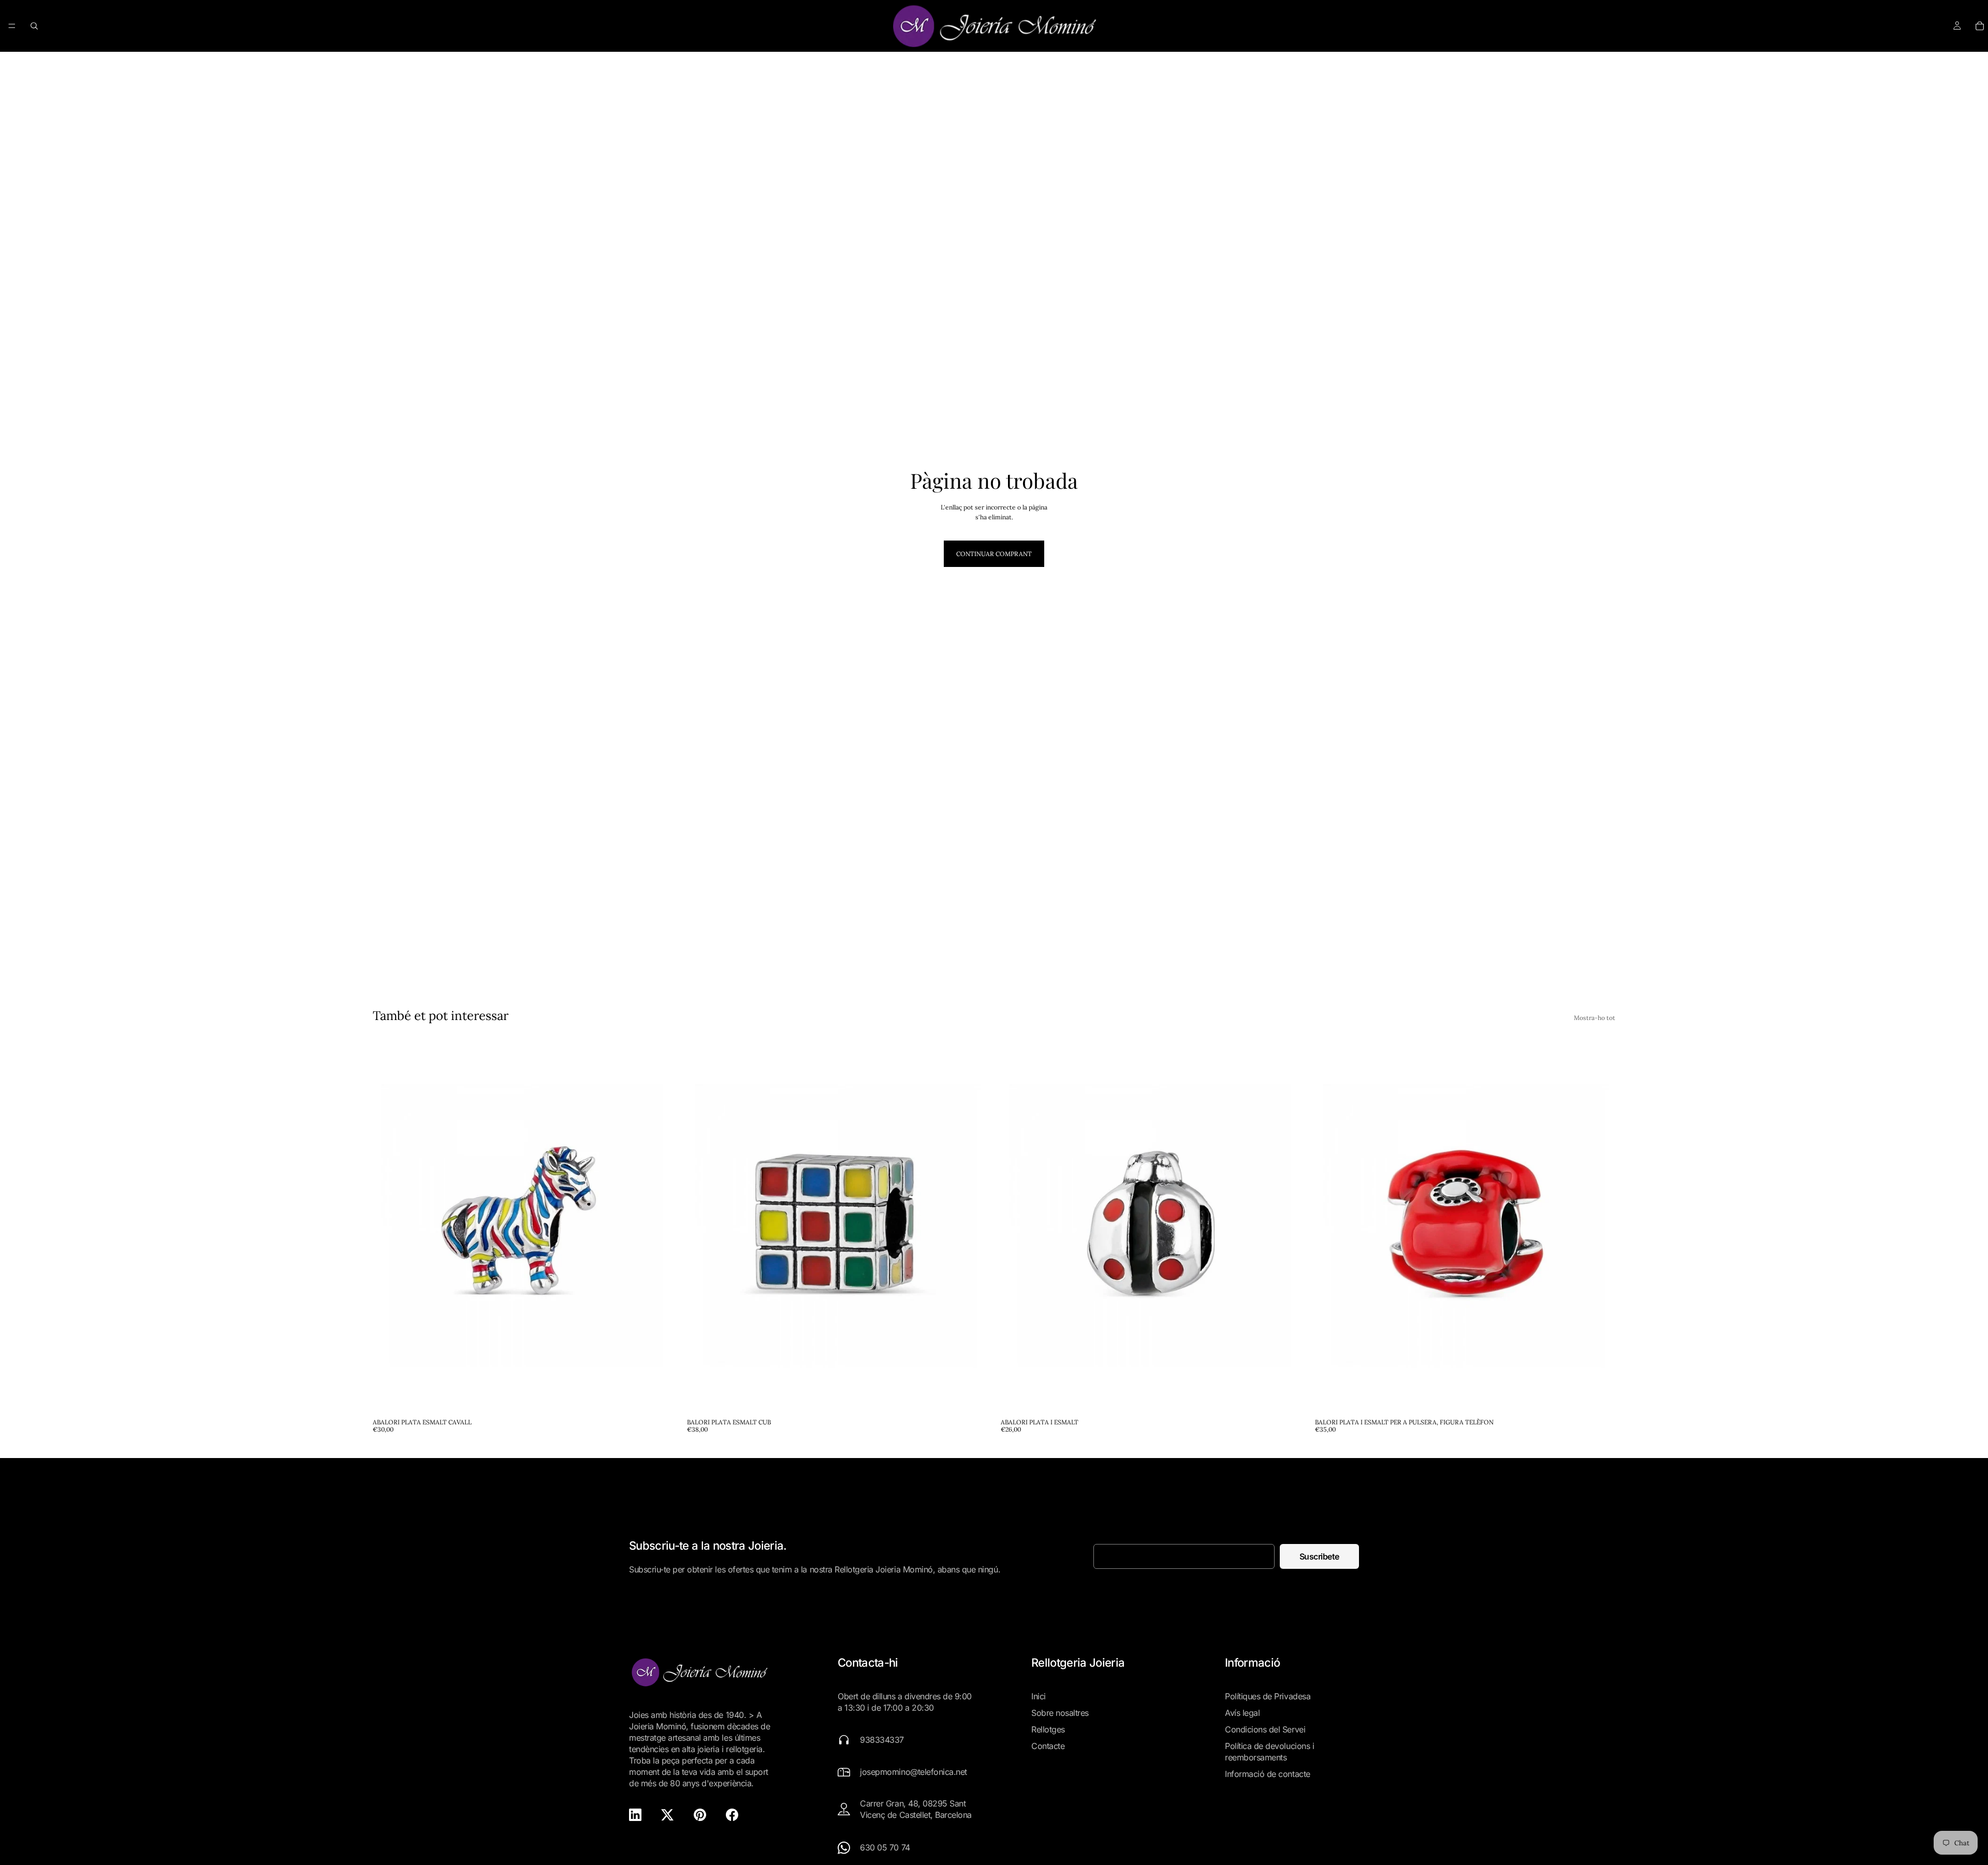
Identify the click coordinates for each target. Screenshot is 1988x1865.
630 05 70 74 (885, 1847)
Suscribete (1319, 1556)
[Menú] (12, 26)
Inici (1039, 1696)
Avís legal (1242, 1713)
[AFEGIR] (657, 1397)
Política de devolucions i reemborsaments (1269, 1752)
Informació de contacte (1267, 1774)
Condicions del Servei (1265, 1729)
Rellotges (1048, 1729)
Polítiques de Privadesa (1268, 1696)
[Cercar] (34, 26)
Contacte (1048, 1746)
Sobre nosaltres (1060, 1713)
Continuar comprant (994, 554)
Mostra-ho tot (1595, 1018)
